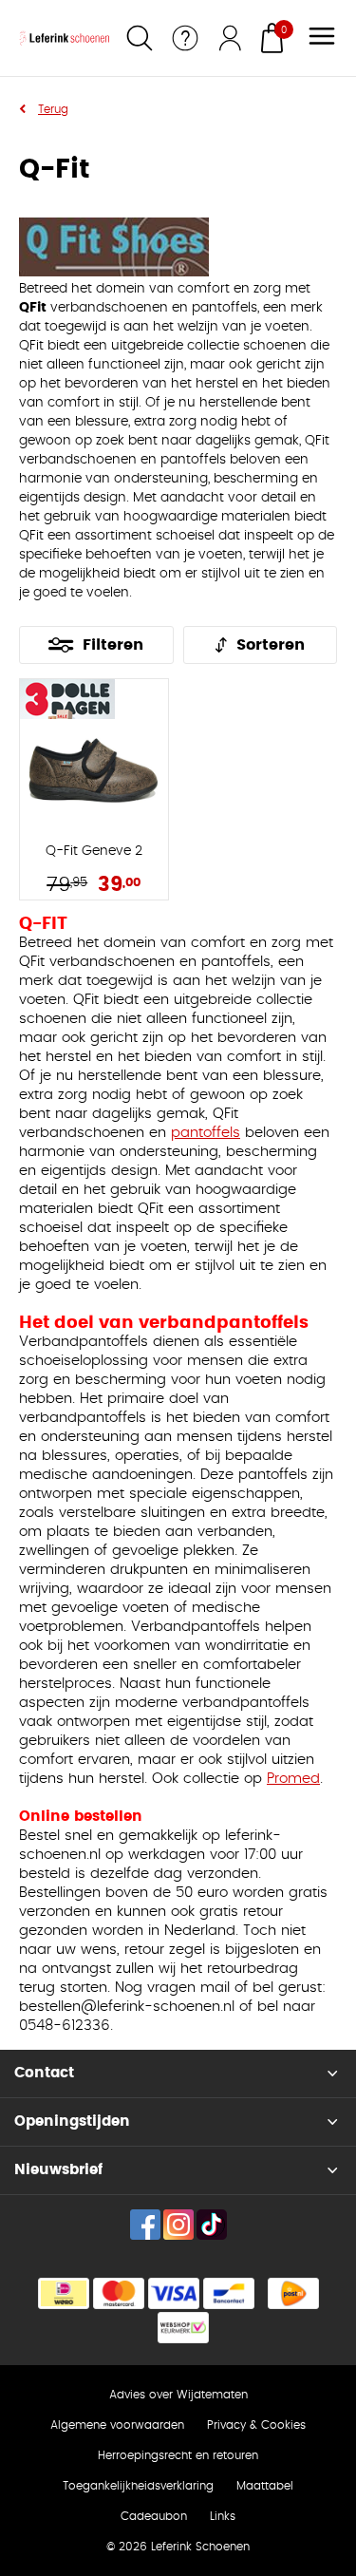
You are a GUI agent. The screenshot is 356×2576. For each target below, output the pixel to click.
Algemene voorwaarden (117, 2425)
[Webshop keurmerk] (183, 2328)
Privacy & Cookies (256, 2425)
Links (223, 2516)
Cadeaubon (154, 2516)
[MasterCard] (119, 2293)
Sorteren (271, 645)
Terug (53, 109)
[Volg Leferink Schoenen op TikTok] (212, 2225)
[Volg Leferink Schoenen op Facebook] (145, 2225)
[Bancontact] (229, 2293)
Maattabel (265, 2486)
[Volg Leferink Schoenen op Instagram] (178, 2225)
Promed (293, 1779)
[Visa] (174, 2293)
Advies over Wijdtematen (178, 2395)
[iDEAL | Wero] (64, 2293)
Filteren (113, 645)
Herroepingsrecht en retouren (178, 2455)
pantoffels (206, 1133)
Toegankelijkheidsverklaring (138, 2486)
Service (185, 38)
